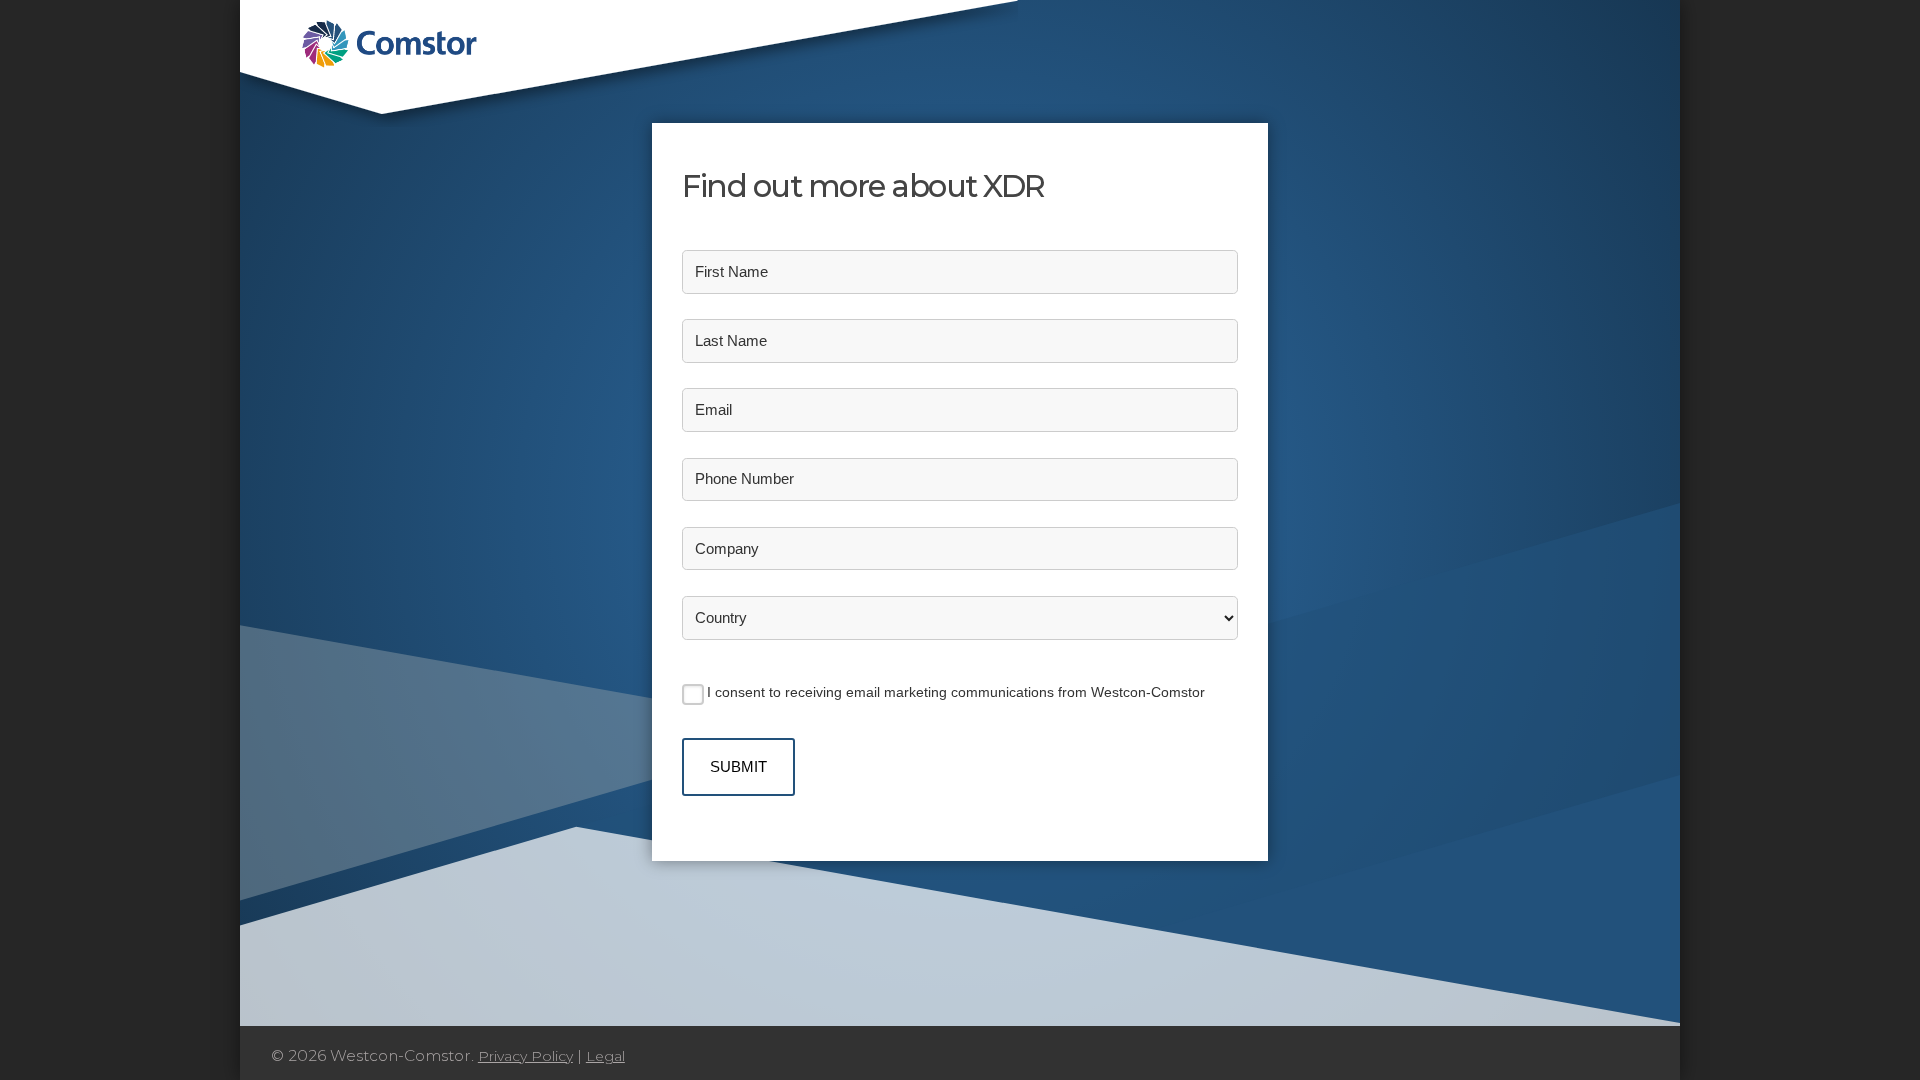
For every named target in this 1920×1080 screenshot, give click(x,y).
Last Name (731, 340)
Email (713, 409)
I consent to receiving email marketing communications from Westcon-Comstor (956, 692)
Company (727, 548)
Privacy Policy (525, 1056)
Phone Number (744, 478)
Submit (738, 766)
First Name (731, 271)
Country (721, 617)
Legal (605, 1056)
